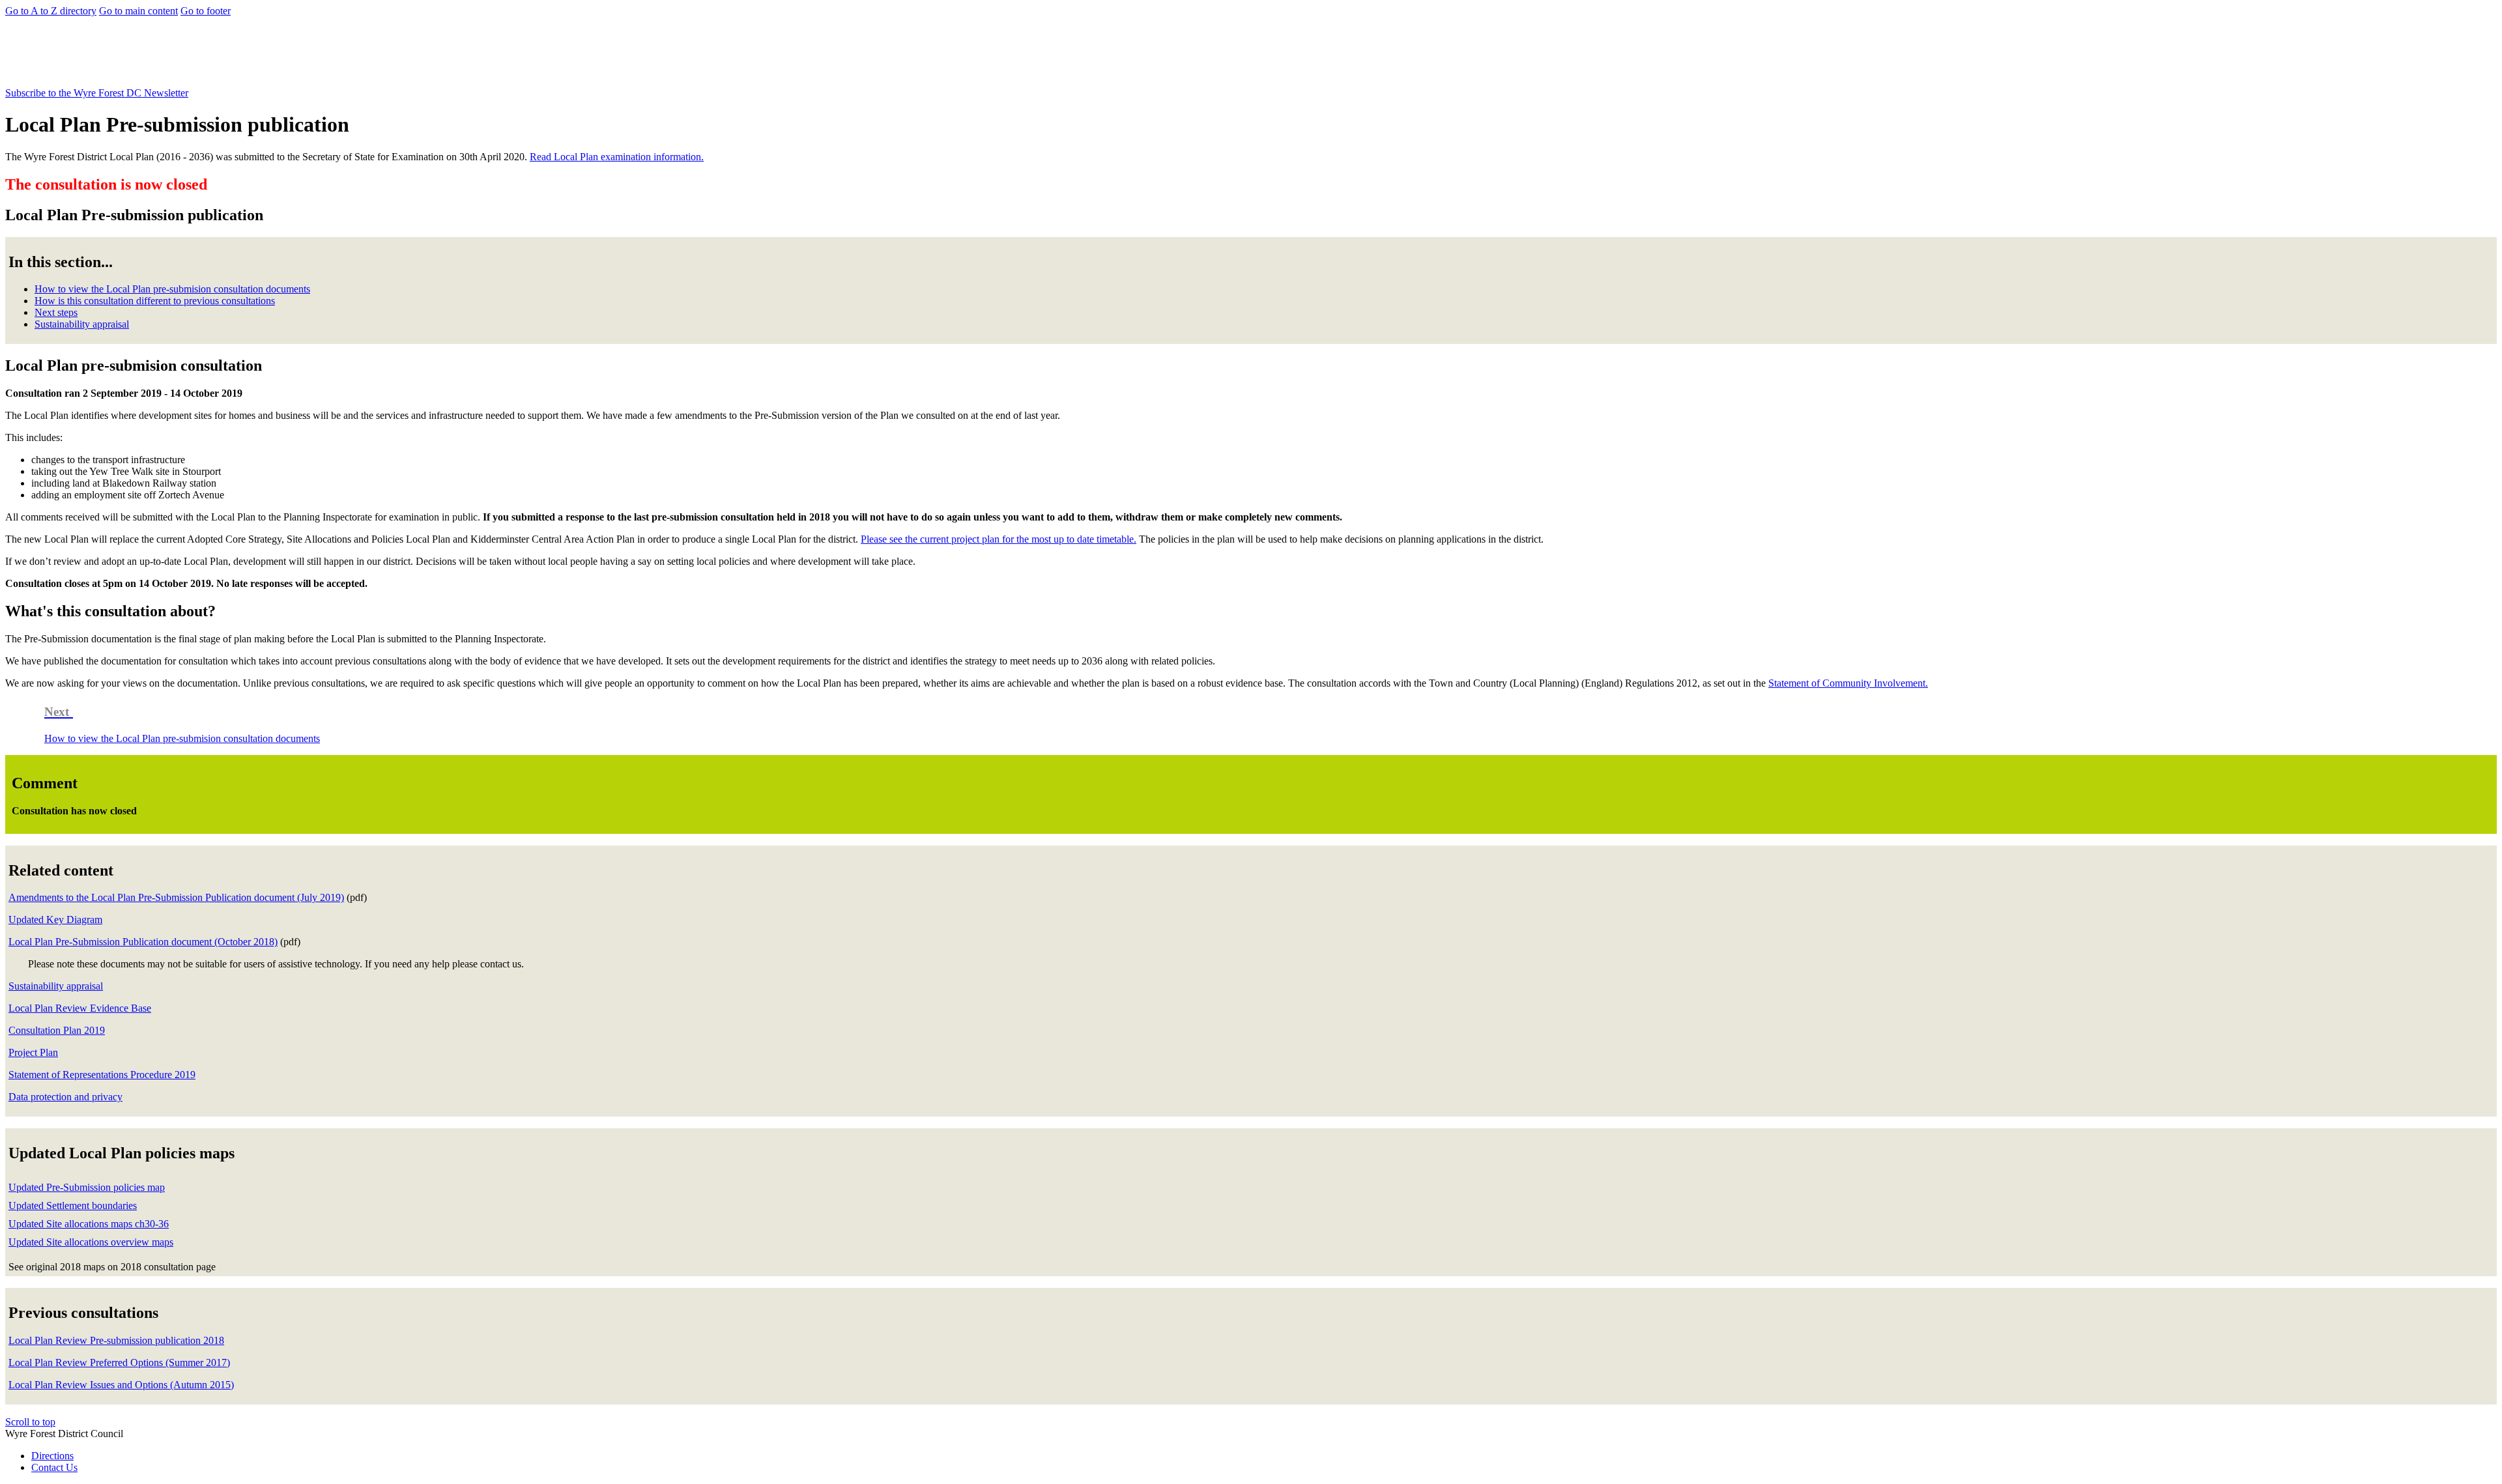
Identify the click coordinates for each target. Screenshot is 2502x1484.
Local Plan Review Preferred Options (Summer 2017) (119, 1363)
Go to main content (138, 11)
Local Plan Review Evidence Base (80, 1008)
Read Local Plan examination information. (617, 157)
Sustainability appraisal (82, 324)
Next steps (56, 312)
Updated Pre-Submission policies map (87, 1187)
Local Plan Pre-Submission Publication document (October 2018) (143, 942)
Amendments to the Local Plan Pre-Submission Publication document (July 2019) (176, 897)
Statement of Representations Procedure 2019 (102, 1075)
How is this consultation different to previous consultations (155, 301)
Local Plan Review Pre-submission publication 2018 (116, 1340)
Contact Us (54, 1467)
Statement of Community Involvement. (1848, 683)
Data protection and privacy (65, 1097)
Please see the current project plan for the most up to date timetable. (999, 539)
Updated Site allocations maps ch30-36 (89, 1224)
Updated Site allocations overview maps (91, 1242)
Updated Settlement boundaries (73, 1206)
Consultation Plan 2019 (57, 1030)
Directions (52, 1456)
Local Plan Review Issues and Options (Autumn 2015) (121, 1385)
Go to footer (206, 11)
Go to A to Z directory (51, 11)
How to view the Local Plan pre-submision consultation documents (172, 289)
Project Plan (33, 1052)
